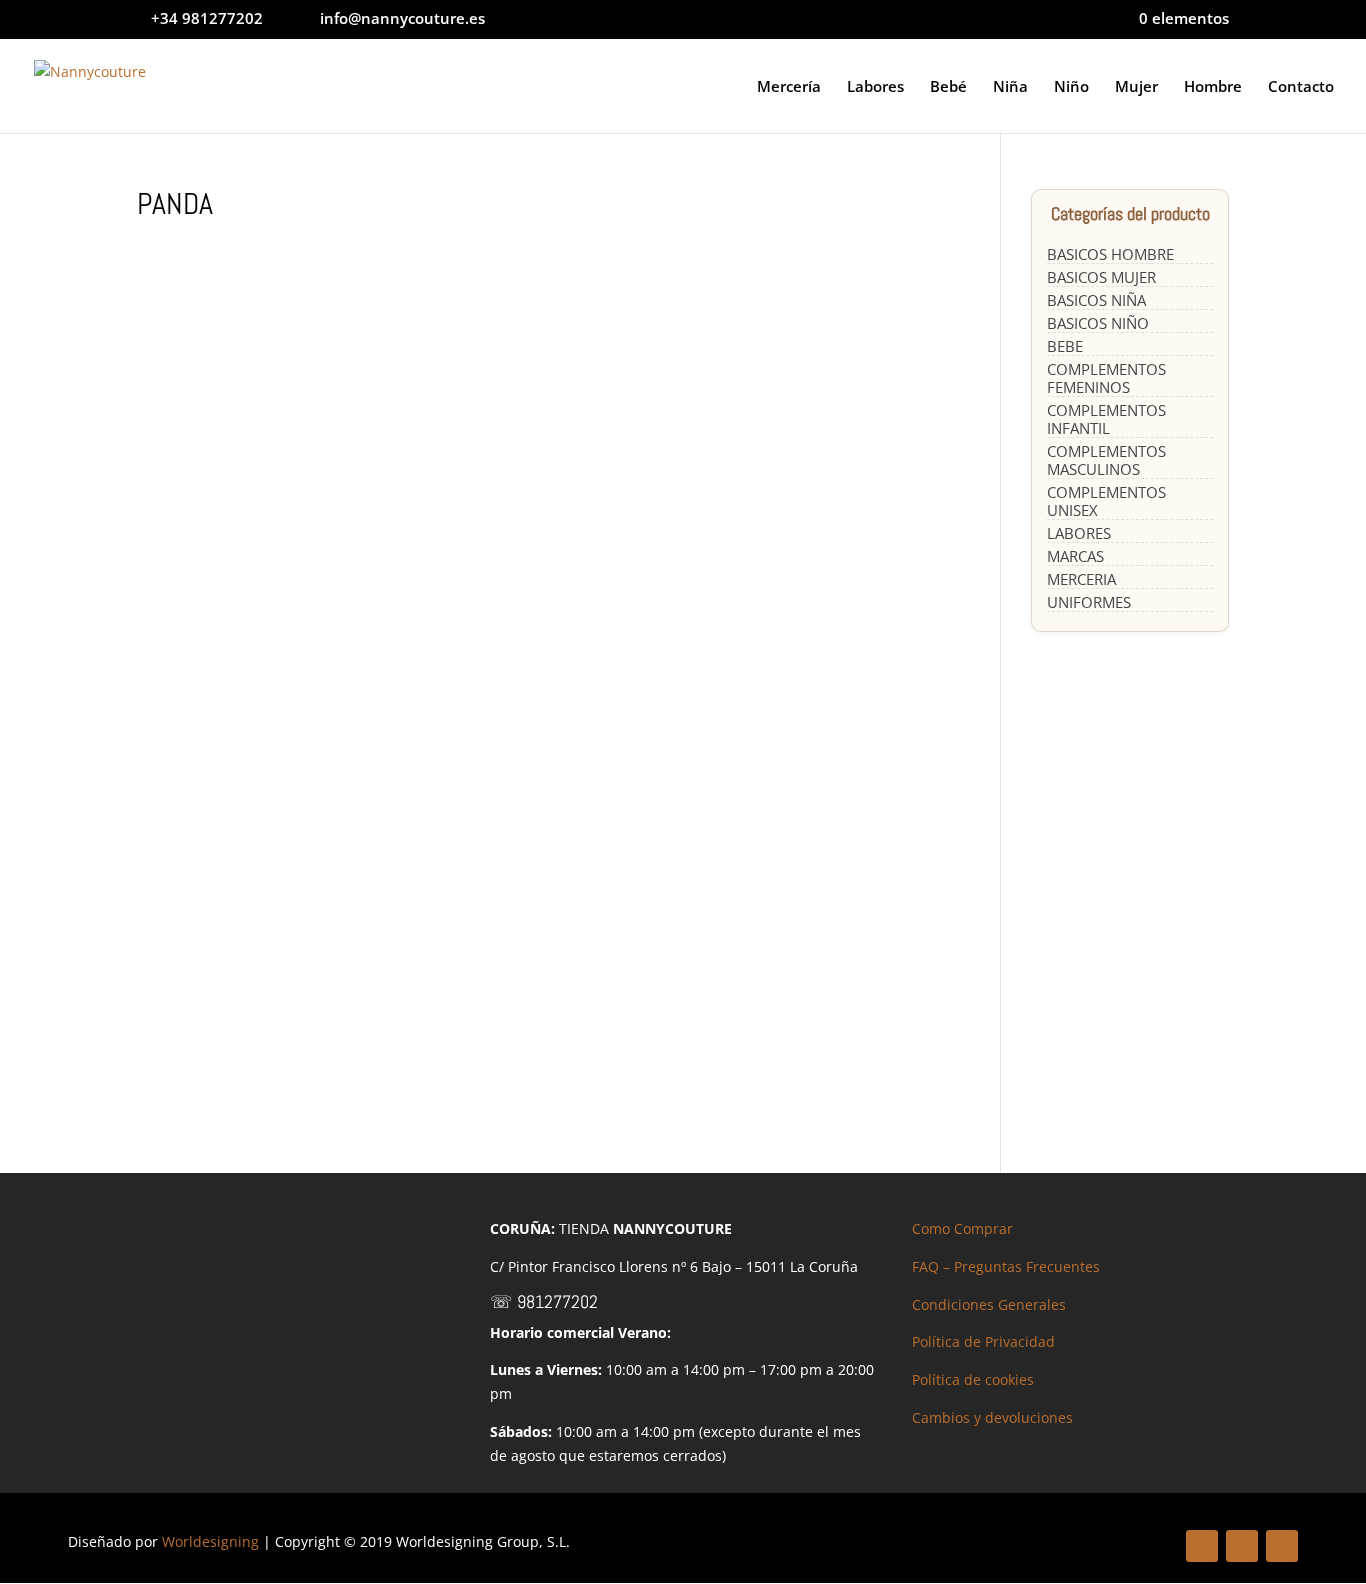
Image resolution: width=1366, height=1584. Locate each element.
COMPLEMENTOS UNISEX (1106, 501)
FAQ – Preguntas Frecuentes (1006, 1266)
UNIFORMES (1089, 602)
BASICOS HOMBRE (1110, 254)
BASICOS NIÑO (1098, 323)
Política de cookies (973, 1379)
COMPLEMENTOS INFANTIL (1106, 419)
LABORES (1079, 533)
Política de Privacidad (983, 1341)
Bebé (948, 87)
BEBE (1065, 346)
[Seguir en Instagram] (1282, 1546)
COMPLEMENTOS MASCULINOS (1106, 460)
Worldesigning (210, 1541)
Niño (1071, 87)
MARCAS (1075, 556)
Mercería (789, 87)
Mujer (1136, 87)
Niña (1010, 87)
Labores (875, 87)
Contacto (1301, 87)
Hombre (1213, 87)
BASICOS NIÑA (1096, 300)
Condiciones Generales (989, 1304)
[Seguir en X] (1242, 1546)
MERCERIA (1081, 579)
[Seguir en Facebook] (1202, 1546)
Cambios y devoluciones (992, 1417)
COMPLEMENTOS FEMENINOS (1106, 378)
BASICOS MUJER (1101, 277)
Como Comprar (962, 1228)
